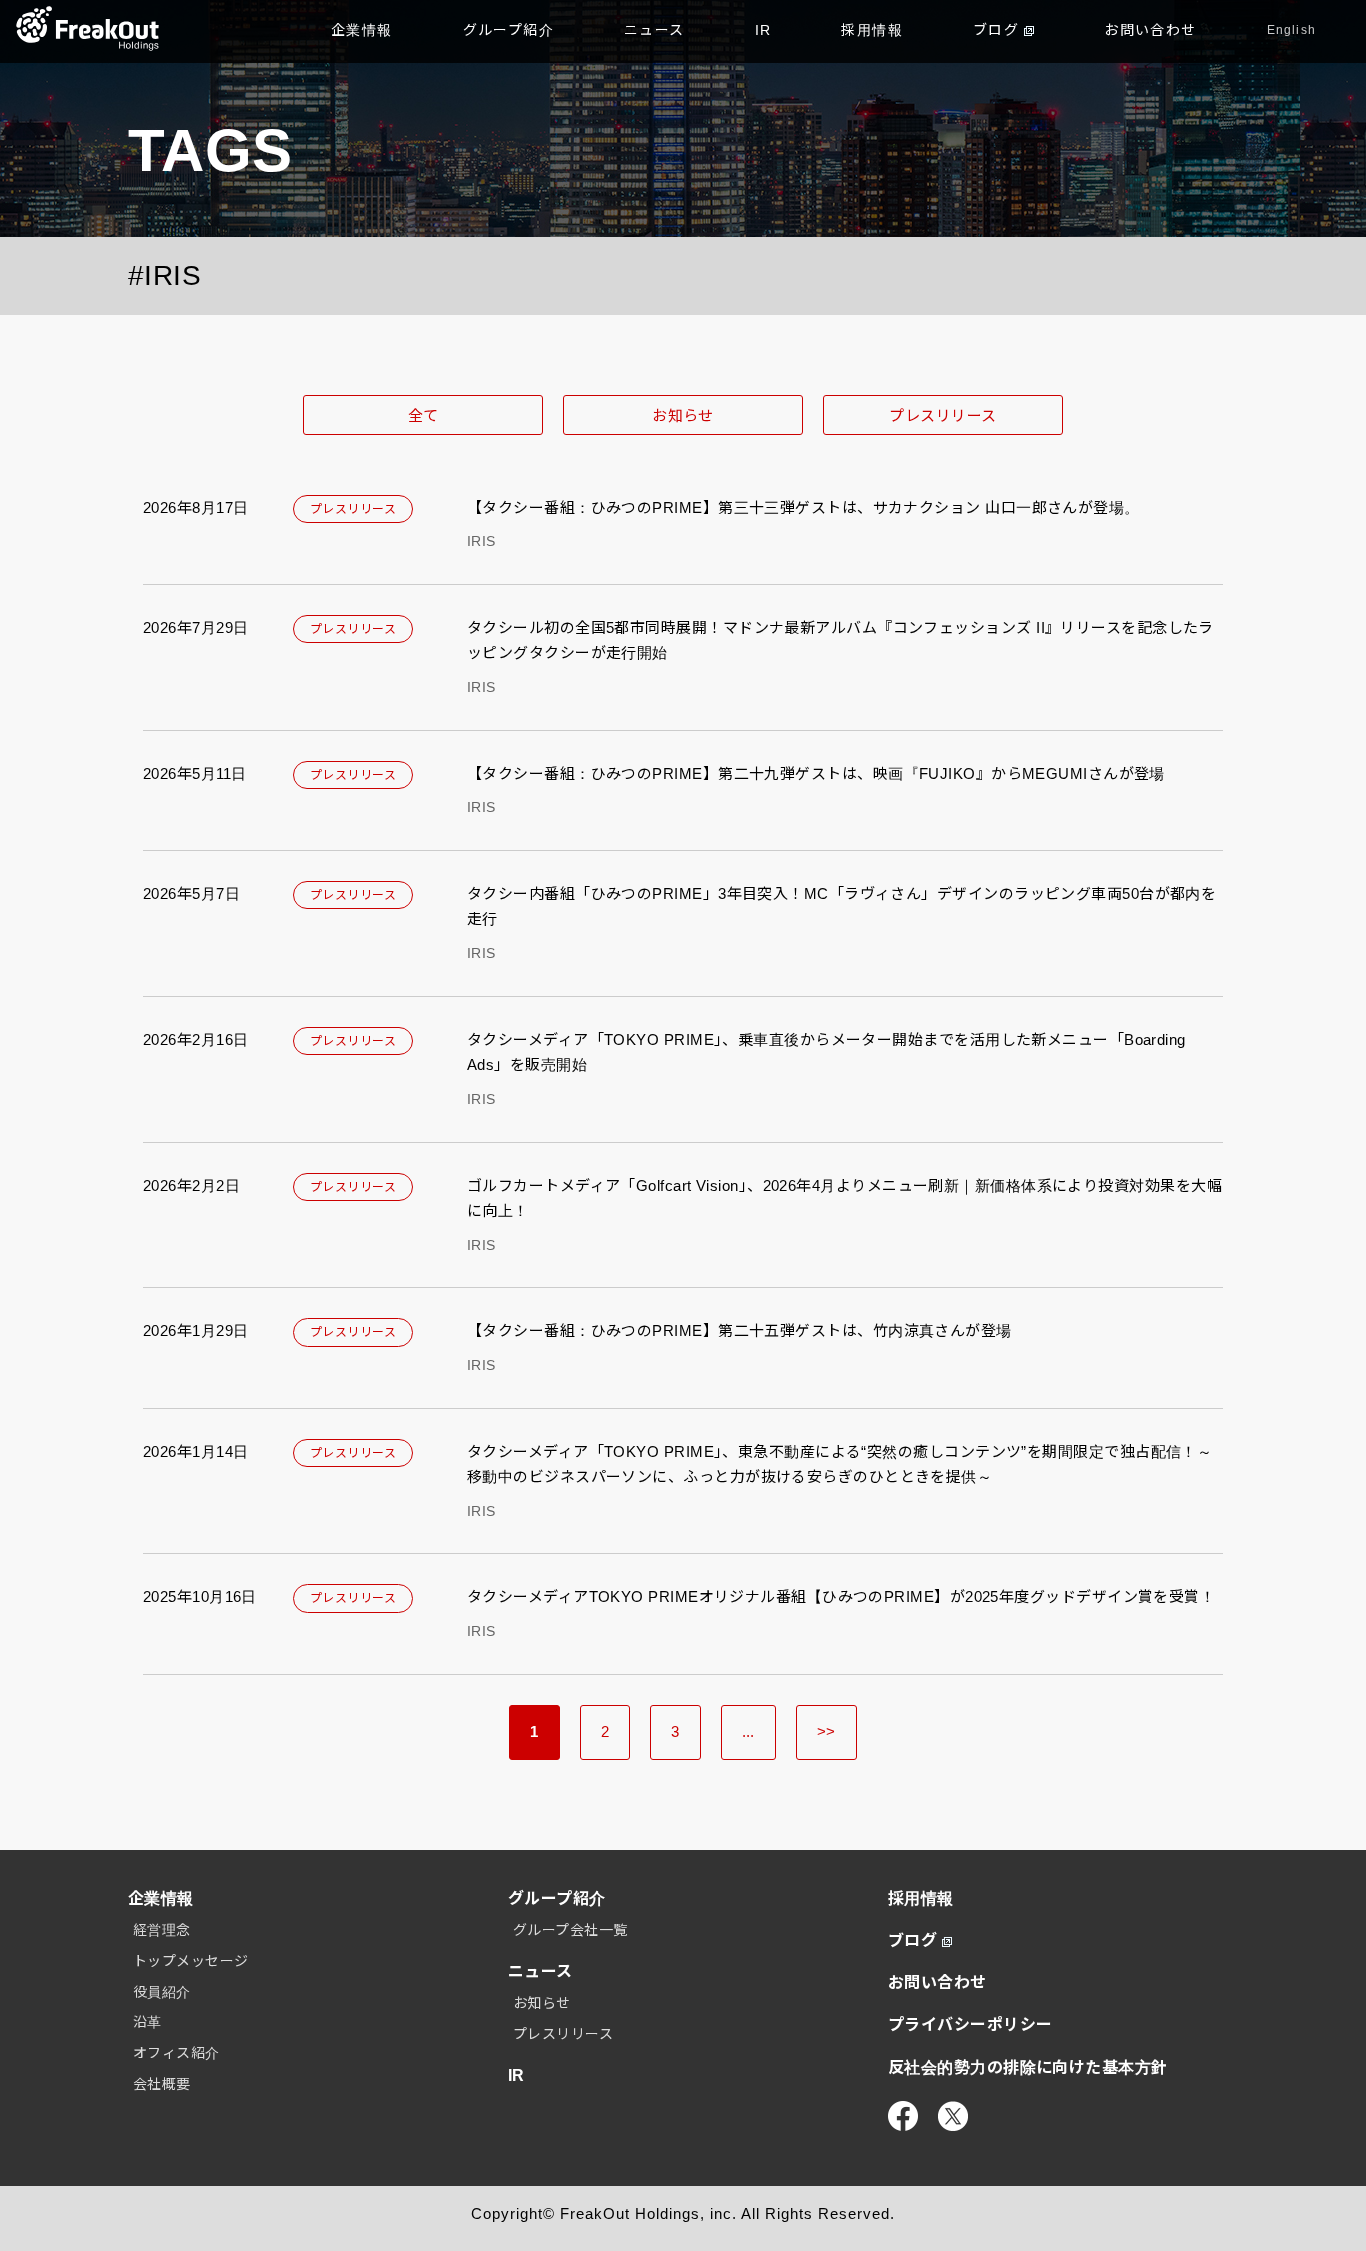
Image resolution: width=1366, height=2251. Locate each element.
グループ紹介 (508, 30)
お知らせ (683, 415)
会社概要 (162, 2084)
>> (826, 1731)
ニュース (654, 30)
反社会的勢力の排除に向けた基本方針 (1028, 2067)
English (1291, 30)
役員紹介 (162, 1992)
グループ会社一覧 (570, 1930)
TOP (87, 30)
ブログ (996, 30)
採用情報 (872, 30)
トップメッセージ (191, 1961)
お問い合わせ (1150, 30)
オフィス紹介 (176, 2053)
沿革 (147, 2022)
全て (423, 415)
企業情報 (362, 30)
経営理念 (162, 1930)
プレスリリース (942, 415)
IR (763, 30)
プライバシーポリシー (970, 2024)
